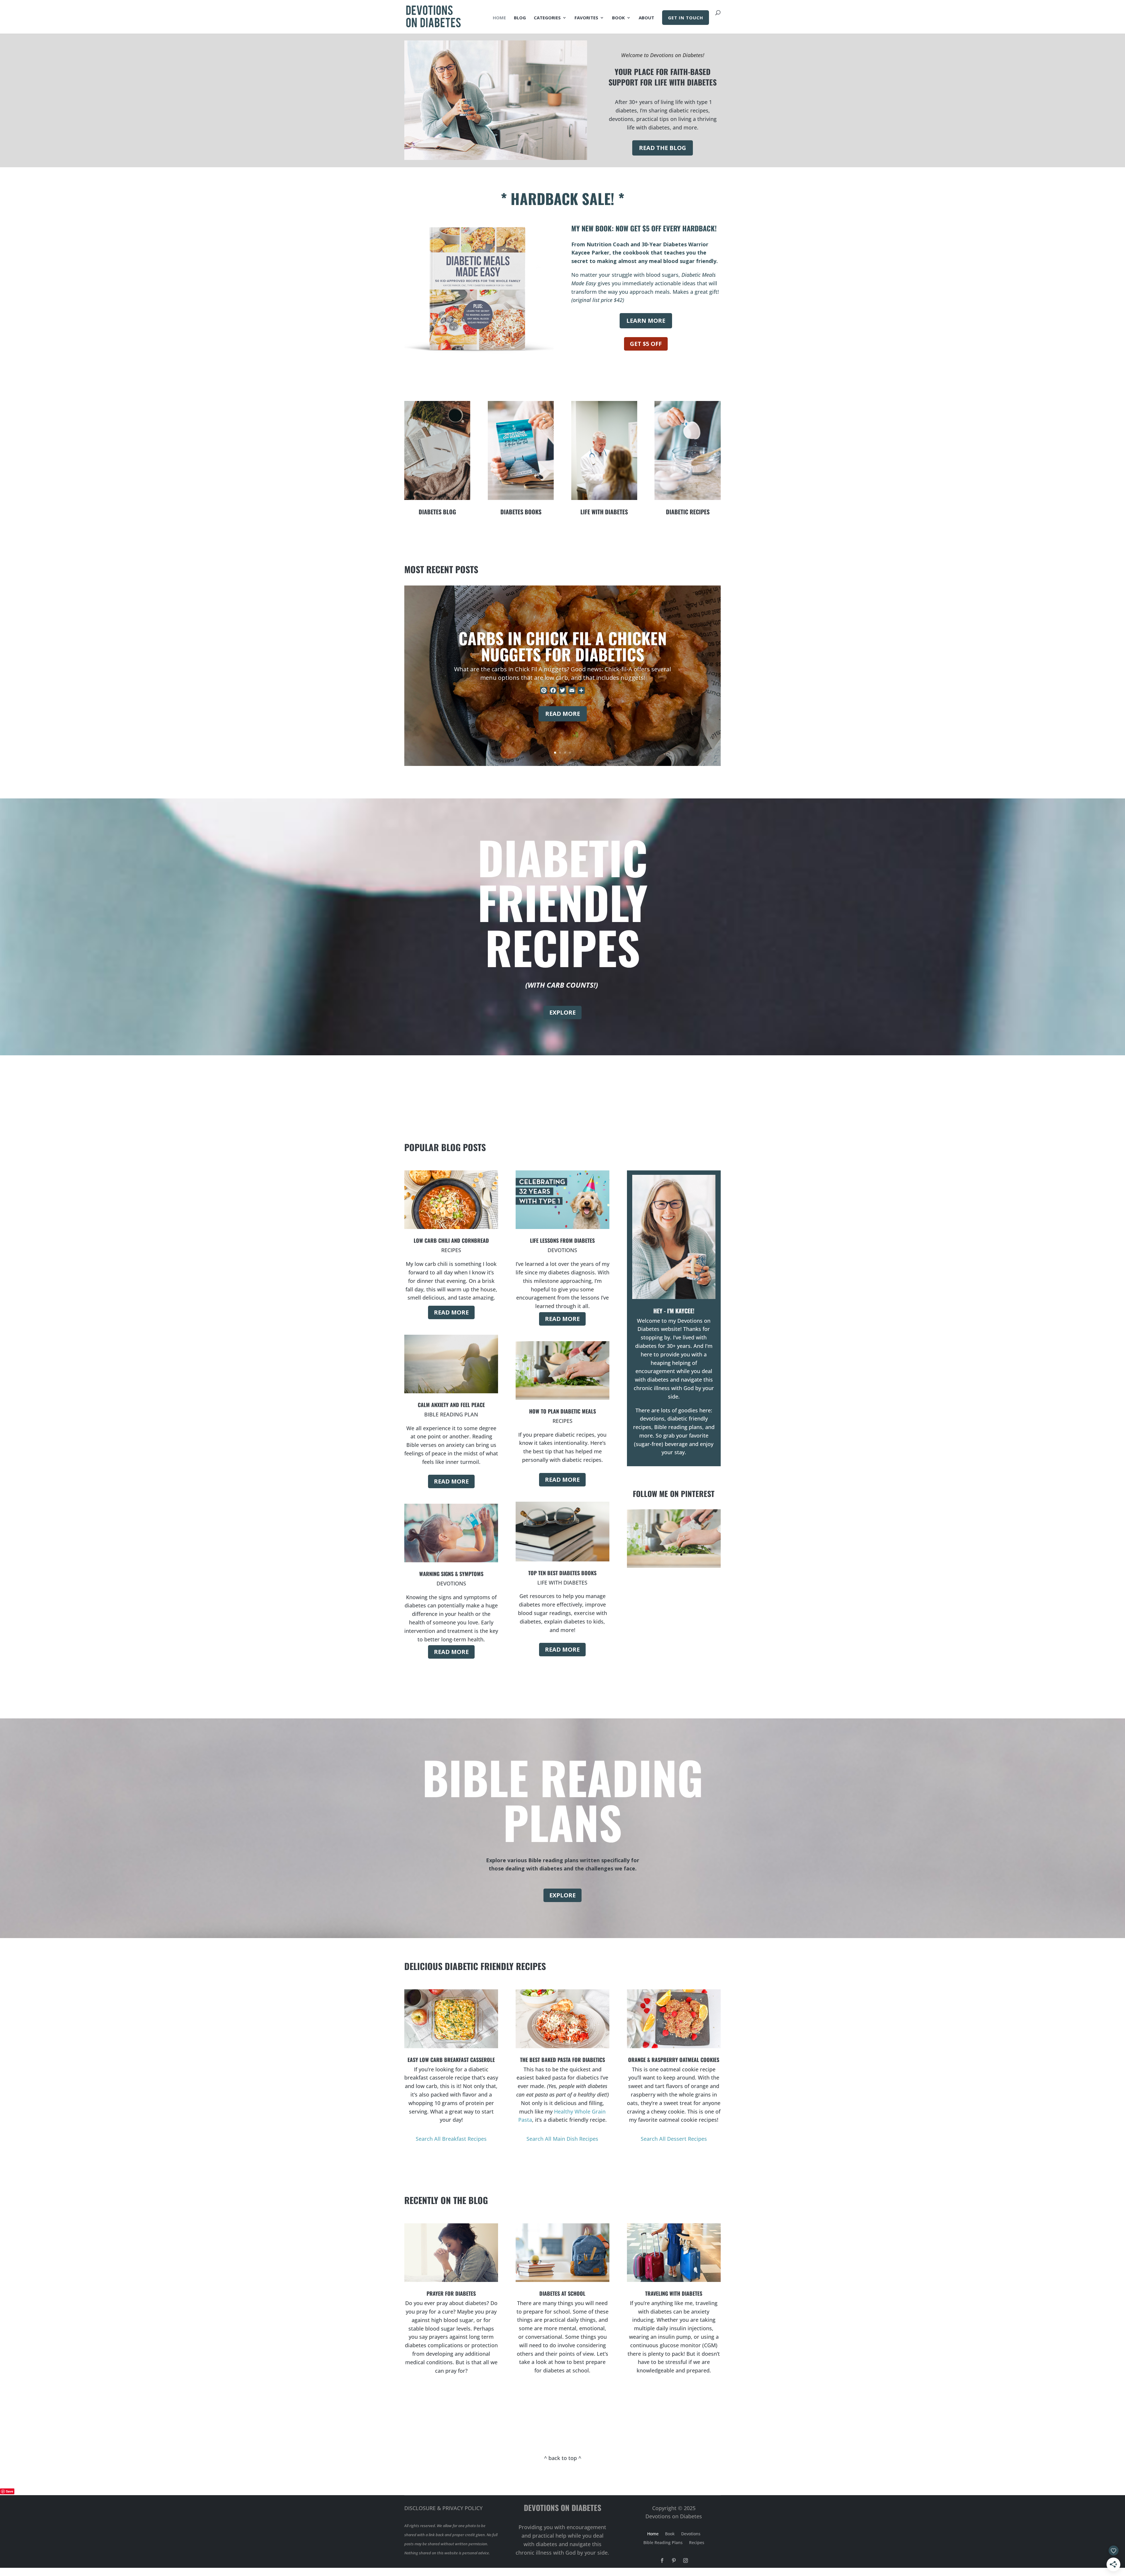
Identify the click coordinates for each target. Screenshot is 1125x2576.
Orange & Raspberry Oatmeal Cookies (674, 2060)
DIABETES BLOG (437, 512)
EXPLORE (562, 1012)
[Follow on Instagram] (686, 2560)
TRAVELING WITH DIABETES (674, 2293)
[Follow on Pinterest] (674, 2560)
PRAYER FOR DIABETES (451, 2293)
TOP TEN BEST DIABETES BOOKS (562, 1573)
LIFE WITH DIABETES (604, 512)
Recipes (697, 2543)
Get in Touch (686, 18)
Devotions (691, 2534)
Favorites (586, 18)
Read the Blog (663, 148)
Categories (547, 18)
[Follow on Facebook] (662, 2560)
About (646, 18)
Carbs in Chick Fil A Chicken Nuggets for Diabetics (563, 646)
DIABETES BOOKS (521, 512)
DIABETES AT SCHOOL (562, 2293)
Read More (563, 714)
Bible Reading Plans (663, 2543)
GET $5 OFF (646, 344)
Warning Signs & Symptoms (451, 1574)
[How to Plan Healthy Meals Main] (674, 1566)
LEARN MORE (646, 321)
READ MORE (451, 1312)
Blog (520, 18)
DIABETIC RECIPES (688, 512)
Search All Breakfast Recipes (451, 2139)
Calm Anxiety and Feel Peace (451, 1405)
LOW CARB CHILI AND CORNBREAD (451, 1240)
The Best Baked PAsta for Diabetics (562, 2060)
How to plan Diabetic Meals (562, 1411)
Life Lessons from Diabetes (562, 1240)
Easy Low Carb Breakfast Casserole (451, 2060)
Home (499, 18)
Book (618, 18)
